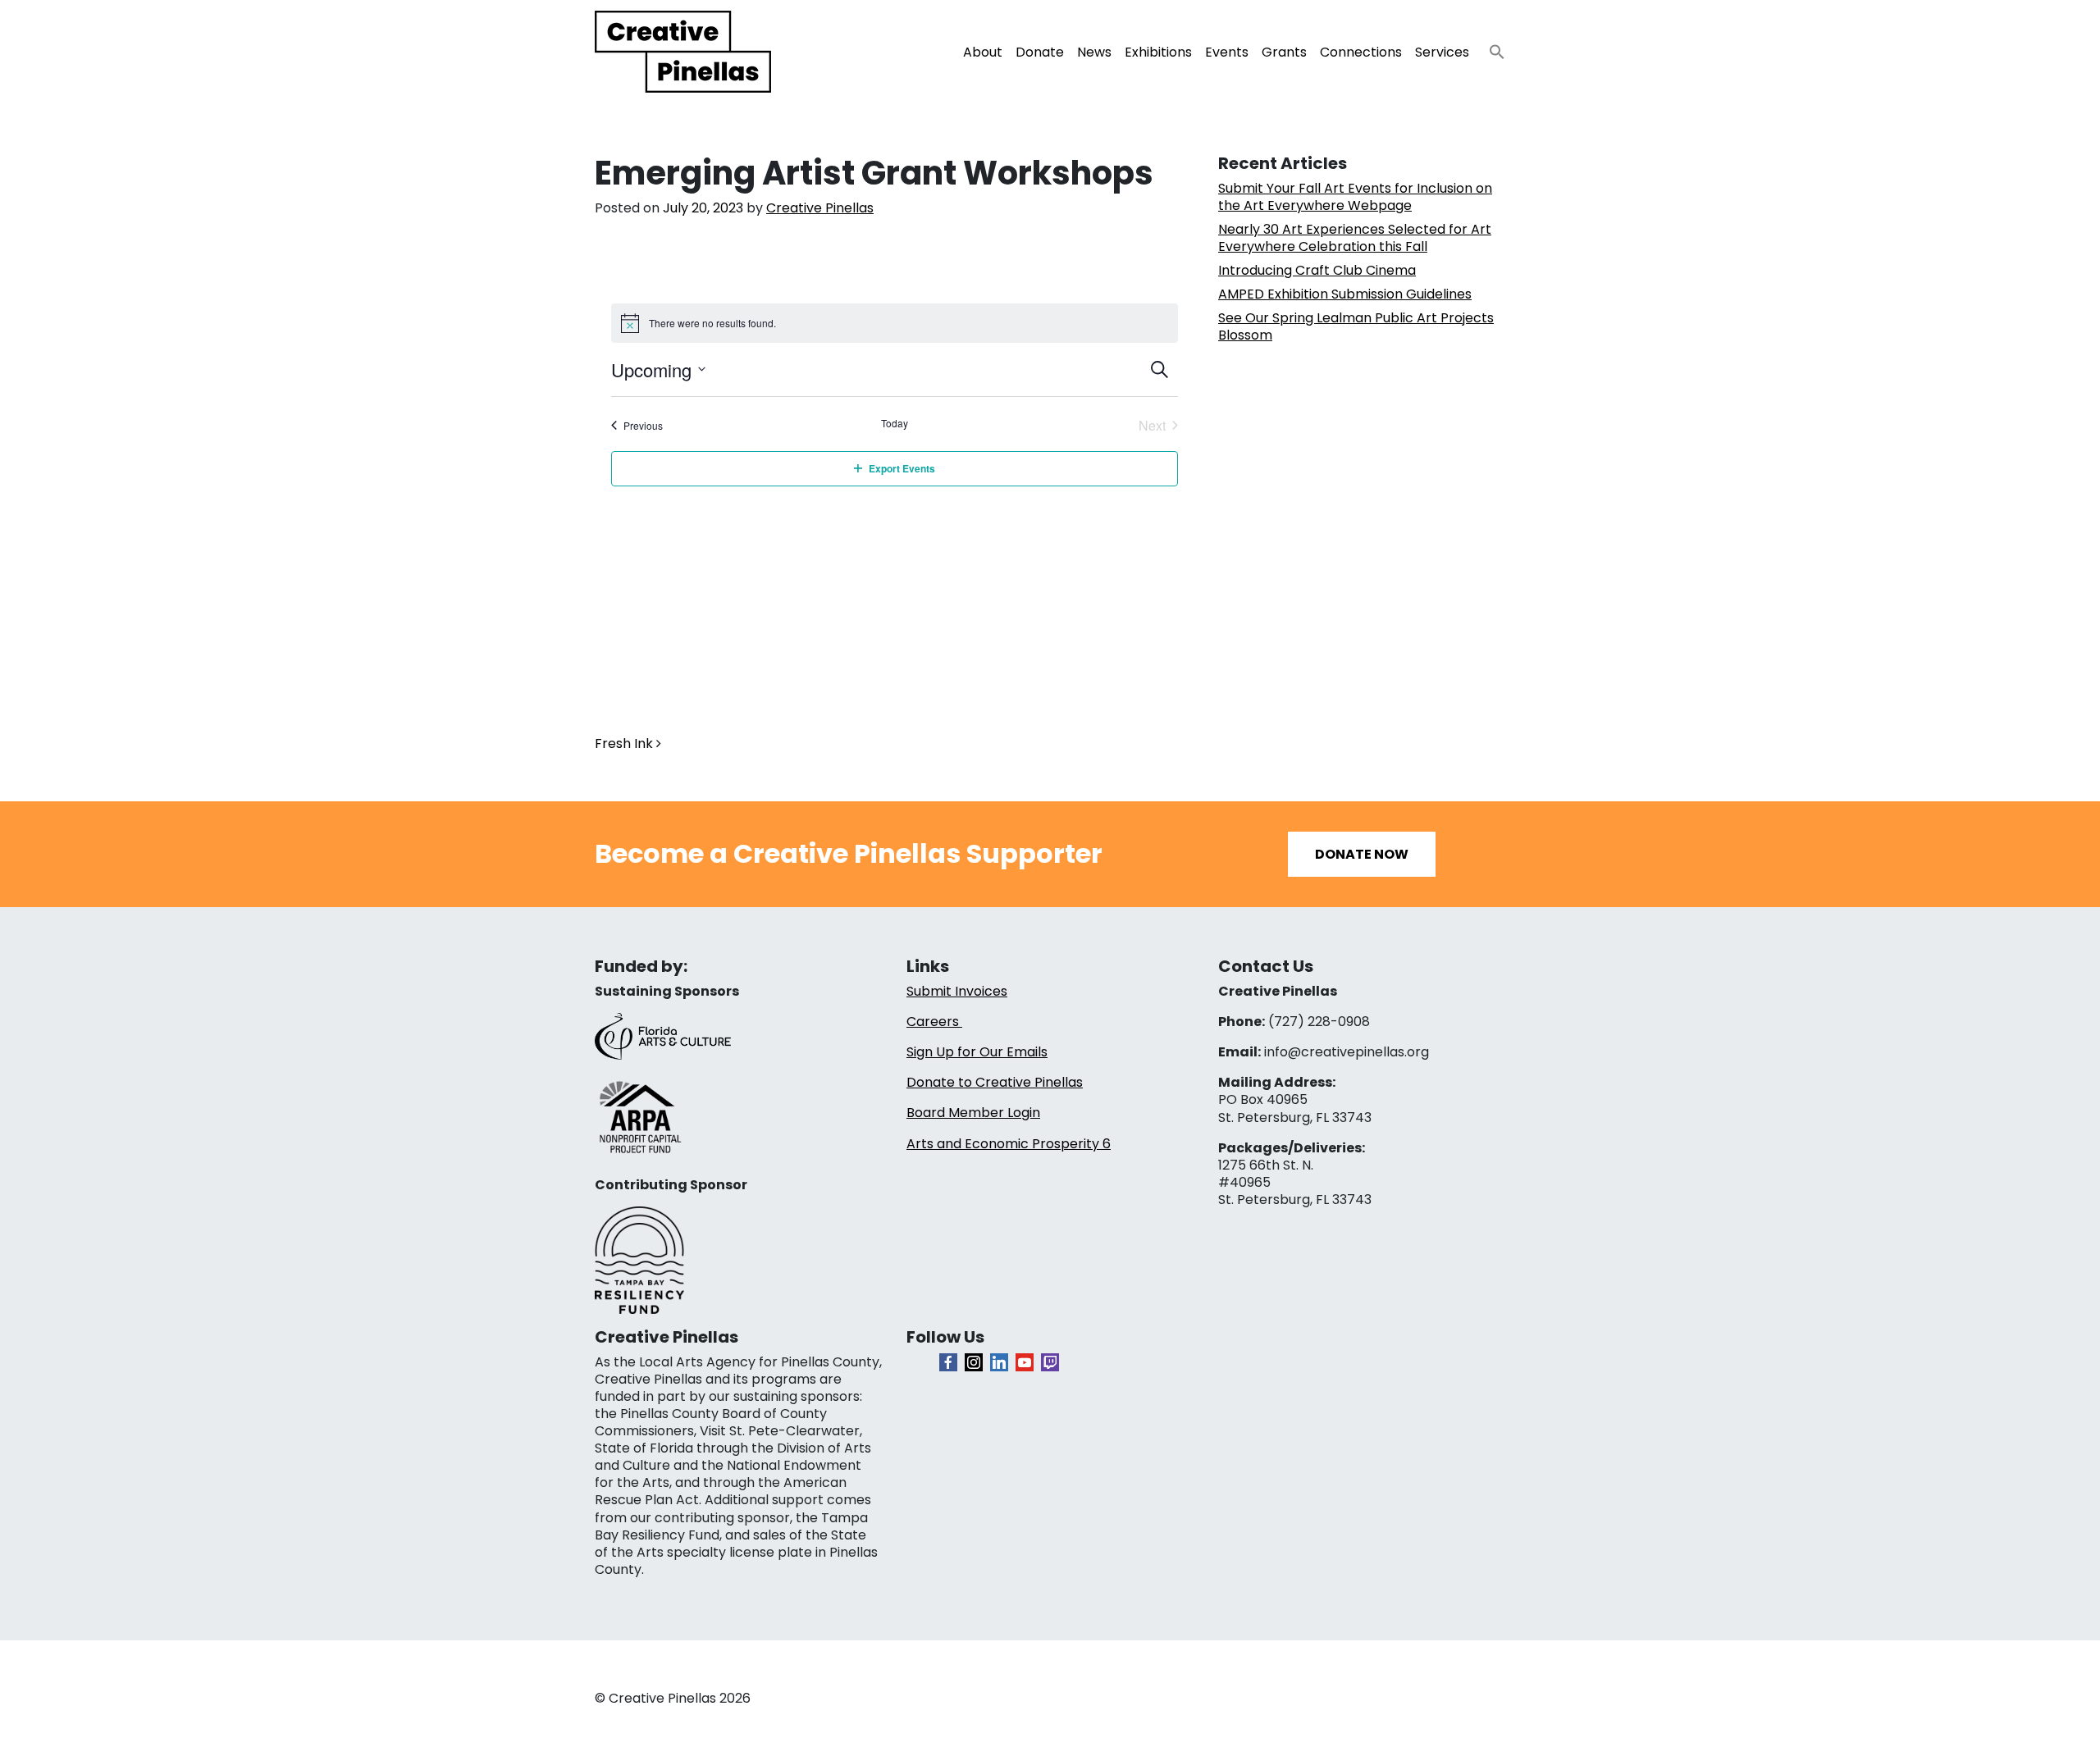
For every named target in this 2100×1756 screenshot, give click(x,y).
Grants (1284, 52)
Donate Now (1362, 854)
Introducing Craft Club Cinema (1317, 270)
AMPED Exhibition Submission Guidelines (1345, 294)
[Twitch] (1050, 1362)
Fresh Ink (625, 743)
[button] (1491, 47)
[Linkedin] (999, 1362)
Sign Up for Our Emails (977, 1052)
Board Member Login (973, 1113)
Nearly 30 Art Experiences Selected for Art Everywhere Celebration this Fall (1355, 238)
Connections (1361, 52)
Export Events (902, 468)
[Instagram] (974, 1362)
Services (1442, 52)
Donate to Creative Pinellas (995, 1082)
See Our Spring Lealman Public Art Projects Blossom (1356, 326)
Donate (1040, 52)
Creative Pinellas (820, 208)
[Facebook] (948, 1362)
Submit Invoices (957, 991)
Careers (934, 1022)
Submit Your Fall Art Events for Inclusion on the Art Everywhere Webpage (1355, 197)
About (983, 52)
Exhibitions (1158, 52)
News (1094, 52)
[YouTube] (1025, 1362)
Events (1227, 52)
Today (895, 423)
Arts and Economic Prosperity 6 (1009, 1144)
